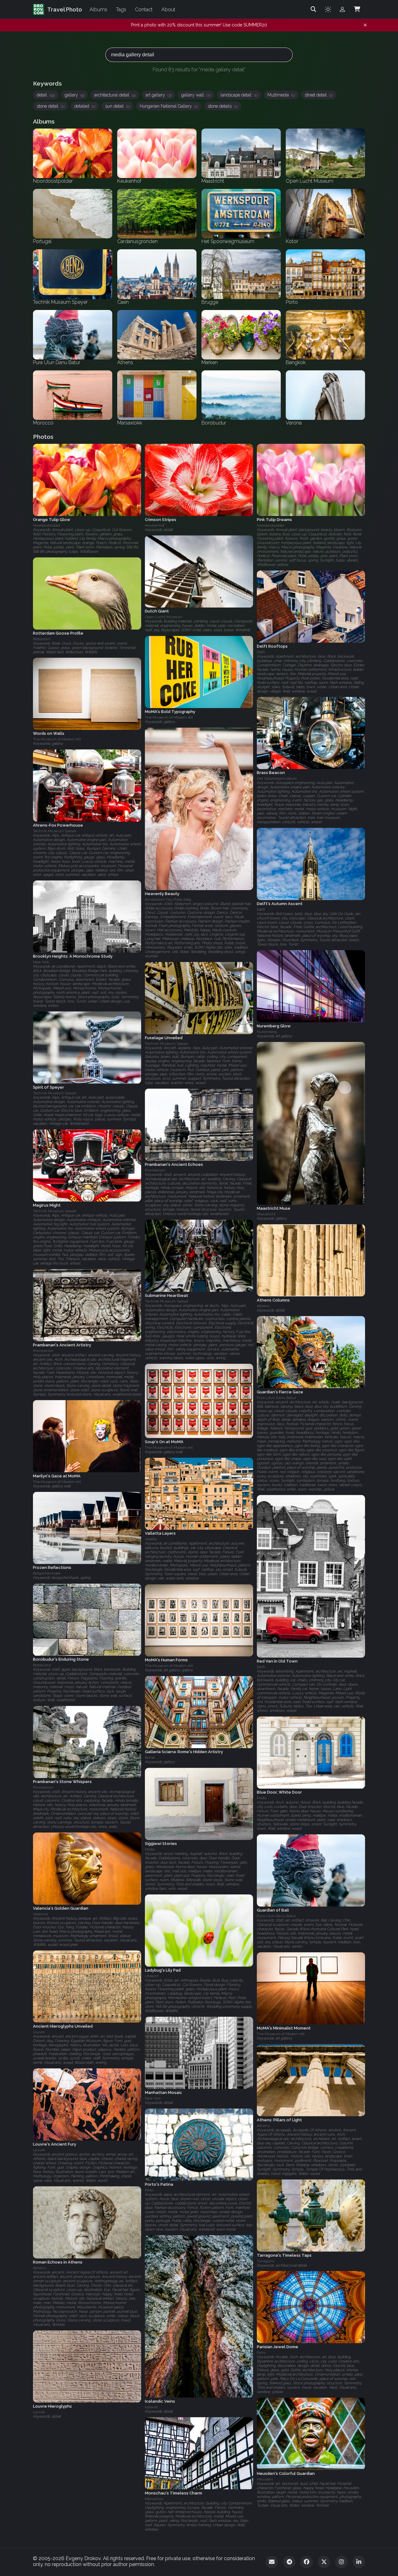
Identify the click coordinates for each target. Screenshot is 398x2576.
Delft (261, 652)
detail (46, 95)
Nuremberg (267, 1032)
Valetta (151, 1539)
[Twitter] (324, 2562)
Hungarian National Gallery (169, 106)
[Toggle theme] (328, 9)
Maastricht (266, 1214)
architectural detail (115, 95)
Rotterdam (42, 639)
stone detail (51, 106)
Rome (150, 1758)
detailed (85, 106)
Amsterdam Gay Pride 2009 (168, 899)
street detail (319, 95)
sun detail (117, 106)
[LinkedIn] (359, 2562)
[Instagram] (341, 2562)
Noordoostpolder (47, 525)
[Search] (313, 9)
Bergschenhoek (47, 1574)
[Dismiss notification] (365, 25)
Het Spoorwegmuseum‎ (277, 779)
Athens (263, 1306)
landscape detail (239, 95)
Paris (261, 2353)
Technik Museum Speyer (55, 831)
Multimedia (281, 95)
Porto (149, 2190)
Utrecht (152, 1976)
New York (41, 962)
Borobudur (42, 1665)
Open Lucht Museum (164, 617)
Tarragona (266, 2261)
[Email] (272, 2562)
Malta (262, 1798)
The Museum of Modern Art (169, 718)
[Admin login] (342, 9)
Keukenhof (155, 525)
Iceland (151, 2407)
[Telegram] (289, 2562)
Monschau (154, 2499)
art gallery (158, 95)
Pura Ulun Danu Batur (276, 1398)
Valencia (40, 1914)
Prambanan (155, 1170)
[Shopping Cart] (357, 9)
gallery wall (196, 95)
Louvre (39, 2032)
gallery (74, 95)
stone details (223, 106)
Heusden (265, 2479)
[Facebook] (307, 2562)
